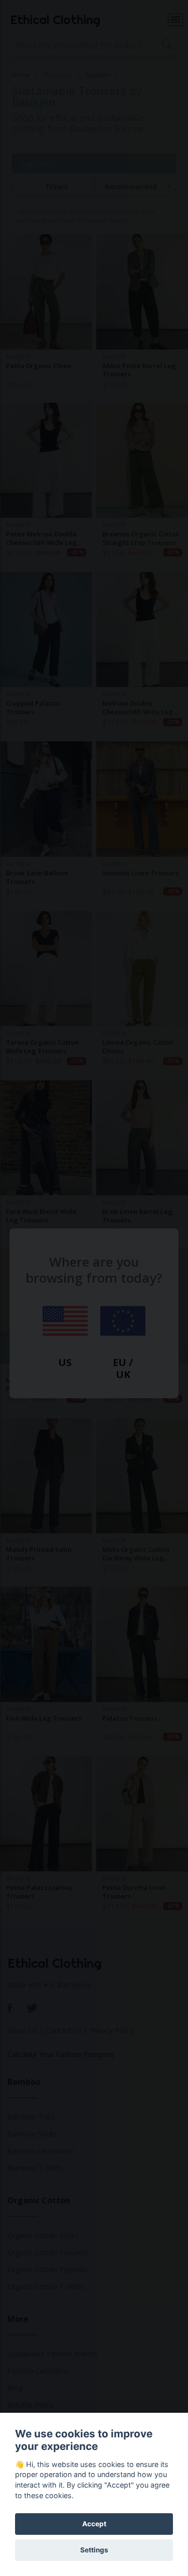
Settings (94, 2550)
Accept (94, 2524)
